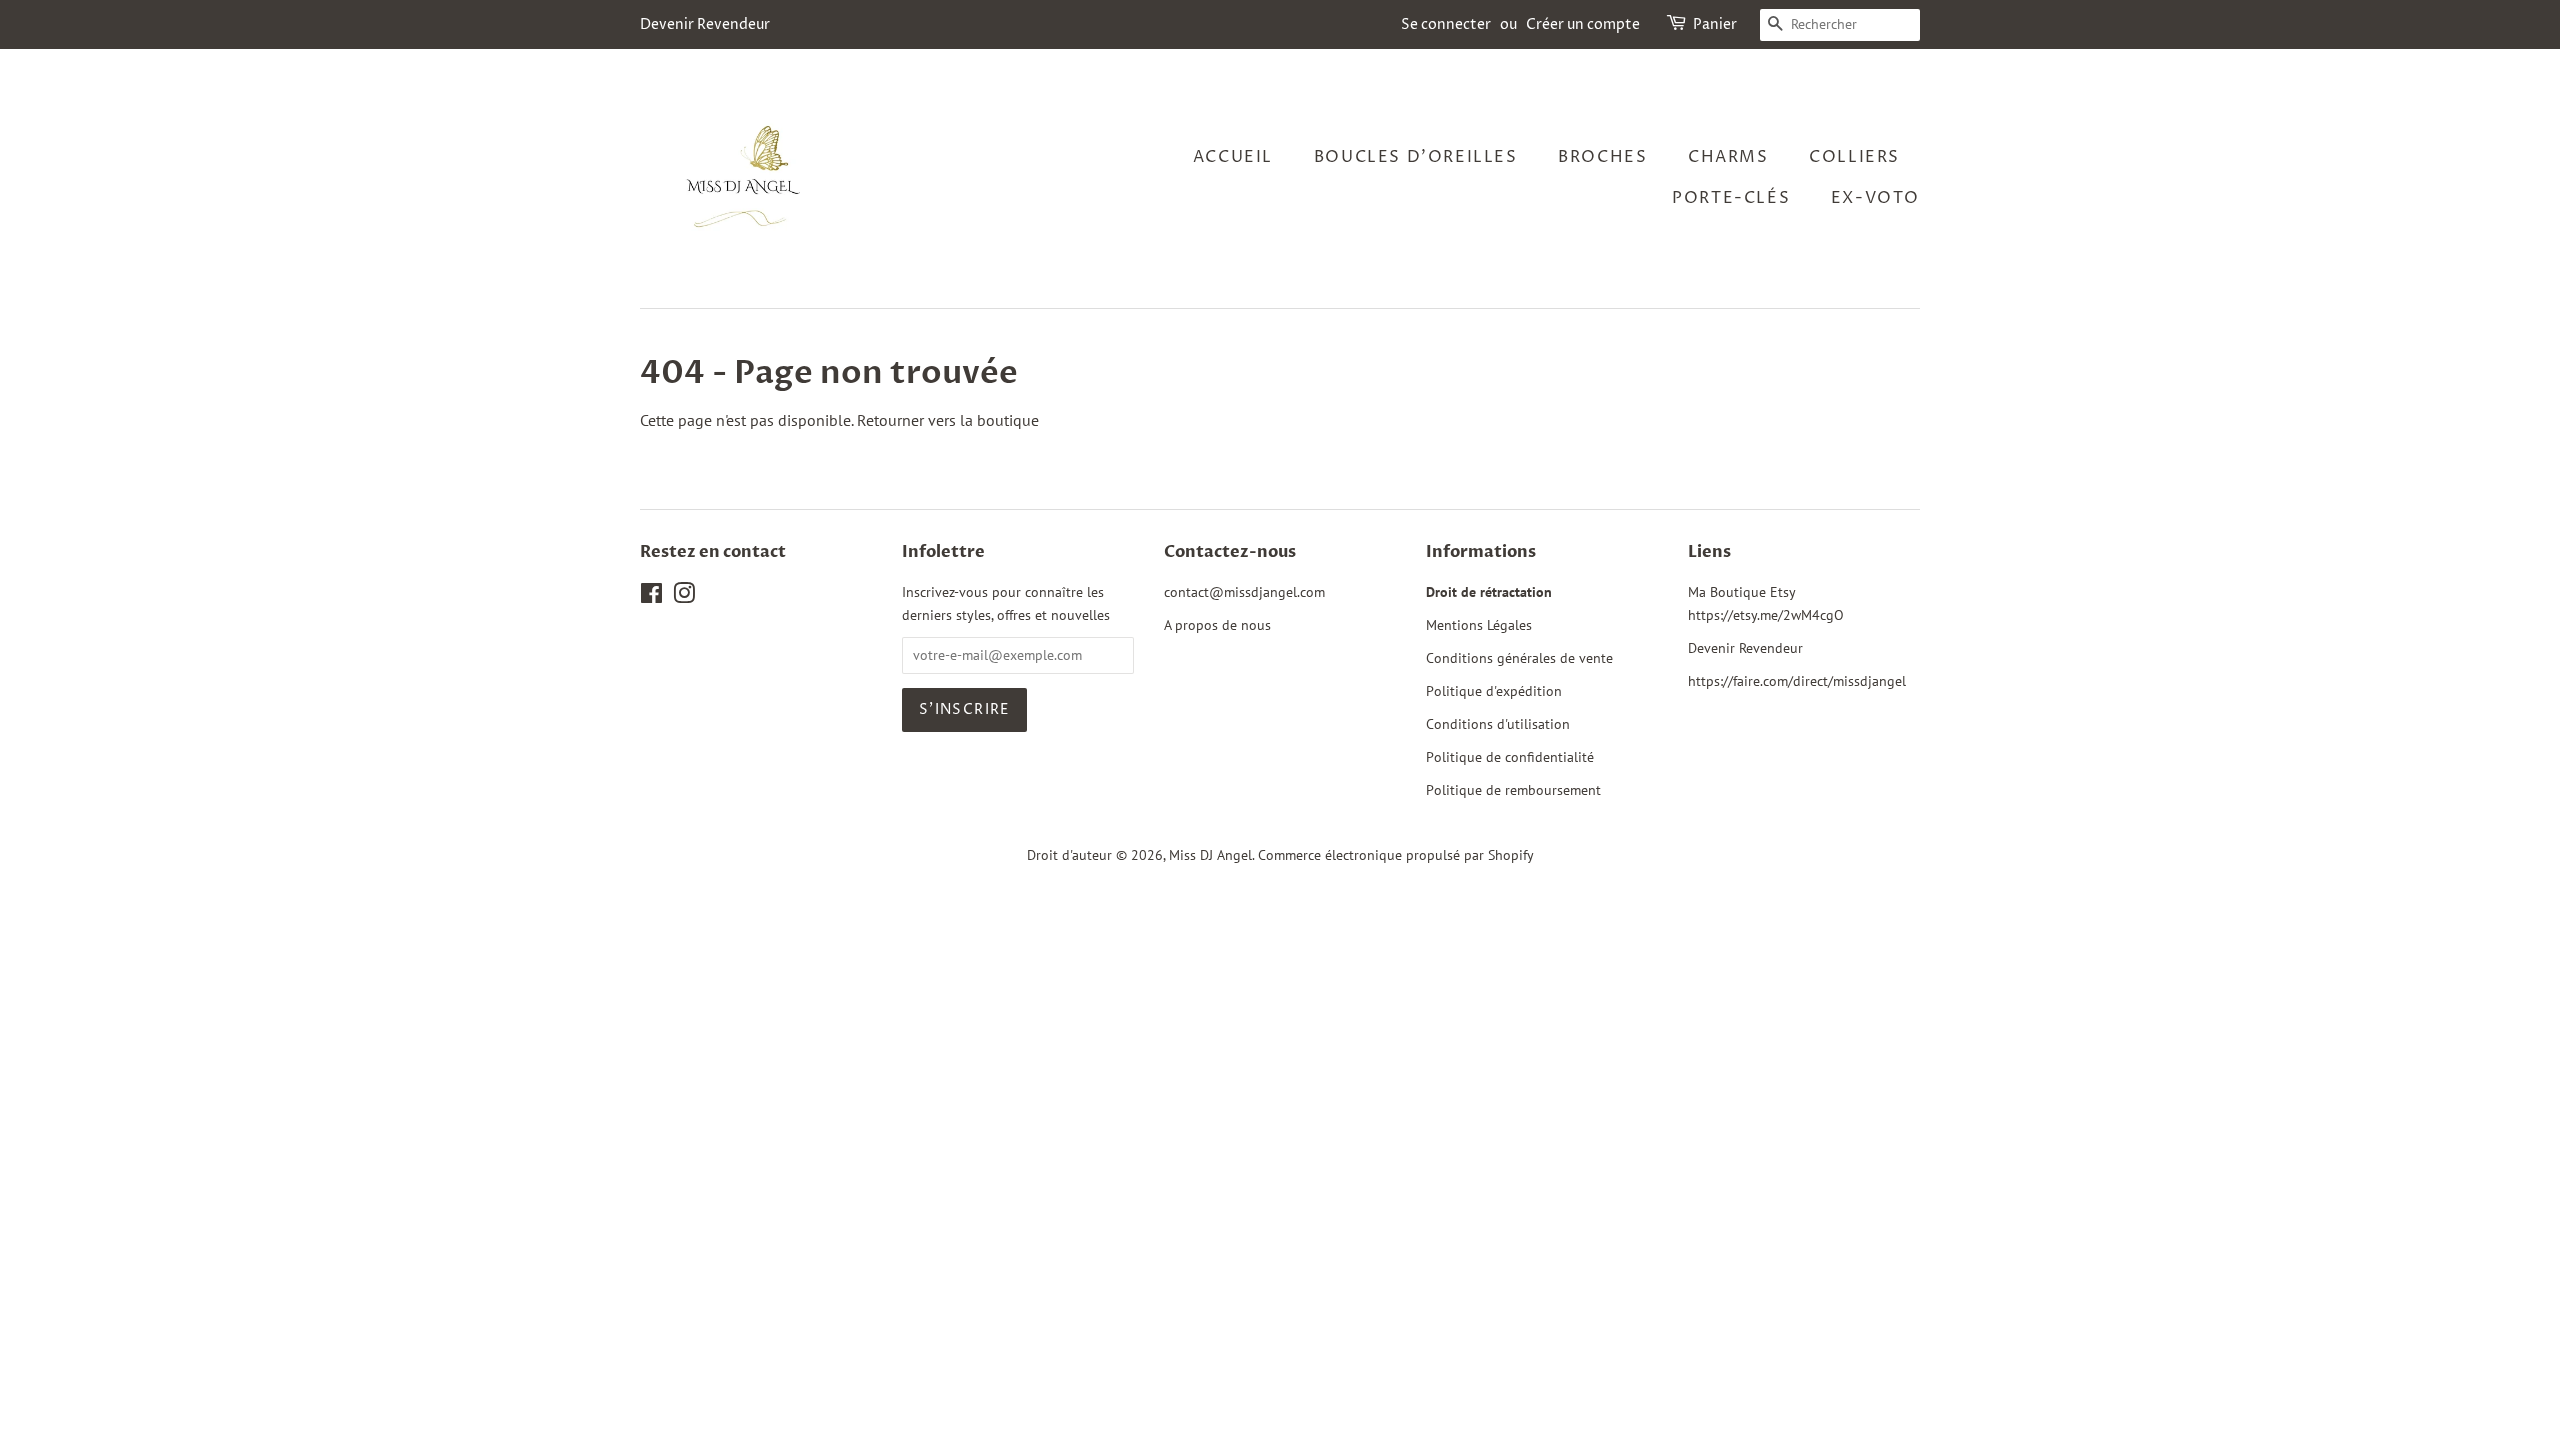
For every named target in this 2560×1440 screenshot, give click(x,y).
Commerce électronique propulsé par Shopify (1396, 855)
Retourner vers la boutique (948, 420)
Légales (1509, 625)
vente (1596, 658)
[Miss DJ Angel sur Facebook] (651, 597)
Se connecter (1446, 24)
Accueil (1233, 157)
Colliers (1854, 157)
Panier (1715, 24)
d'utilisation (1533, 724)
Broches (1602, 157)
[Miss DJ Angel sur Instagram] (684, 597)
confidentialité (1549, 757)
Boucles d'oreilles (1416, 157)
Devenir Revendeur (705, 24)
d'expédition (1524, 691)
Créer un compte (1583, 24)
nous (1256, 625)
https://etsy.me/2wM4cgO (1766, 615)
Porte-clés (1731, 198)
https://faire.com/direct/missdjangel (1797, 681)
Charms (1728, 157)
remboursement (1553, 790)
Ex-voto (1875, 198)
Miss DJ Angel (1210, 855)
